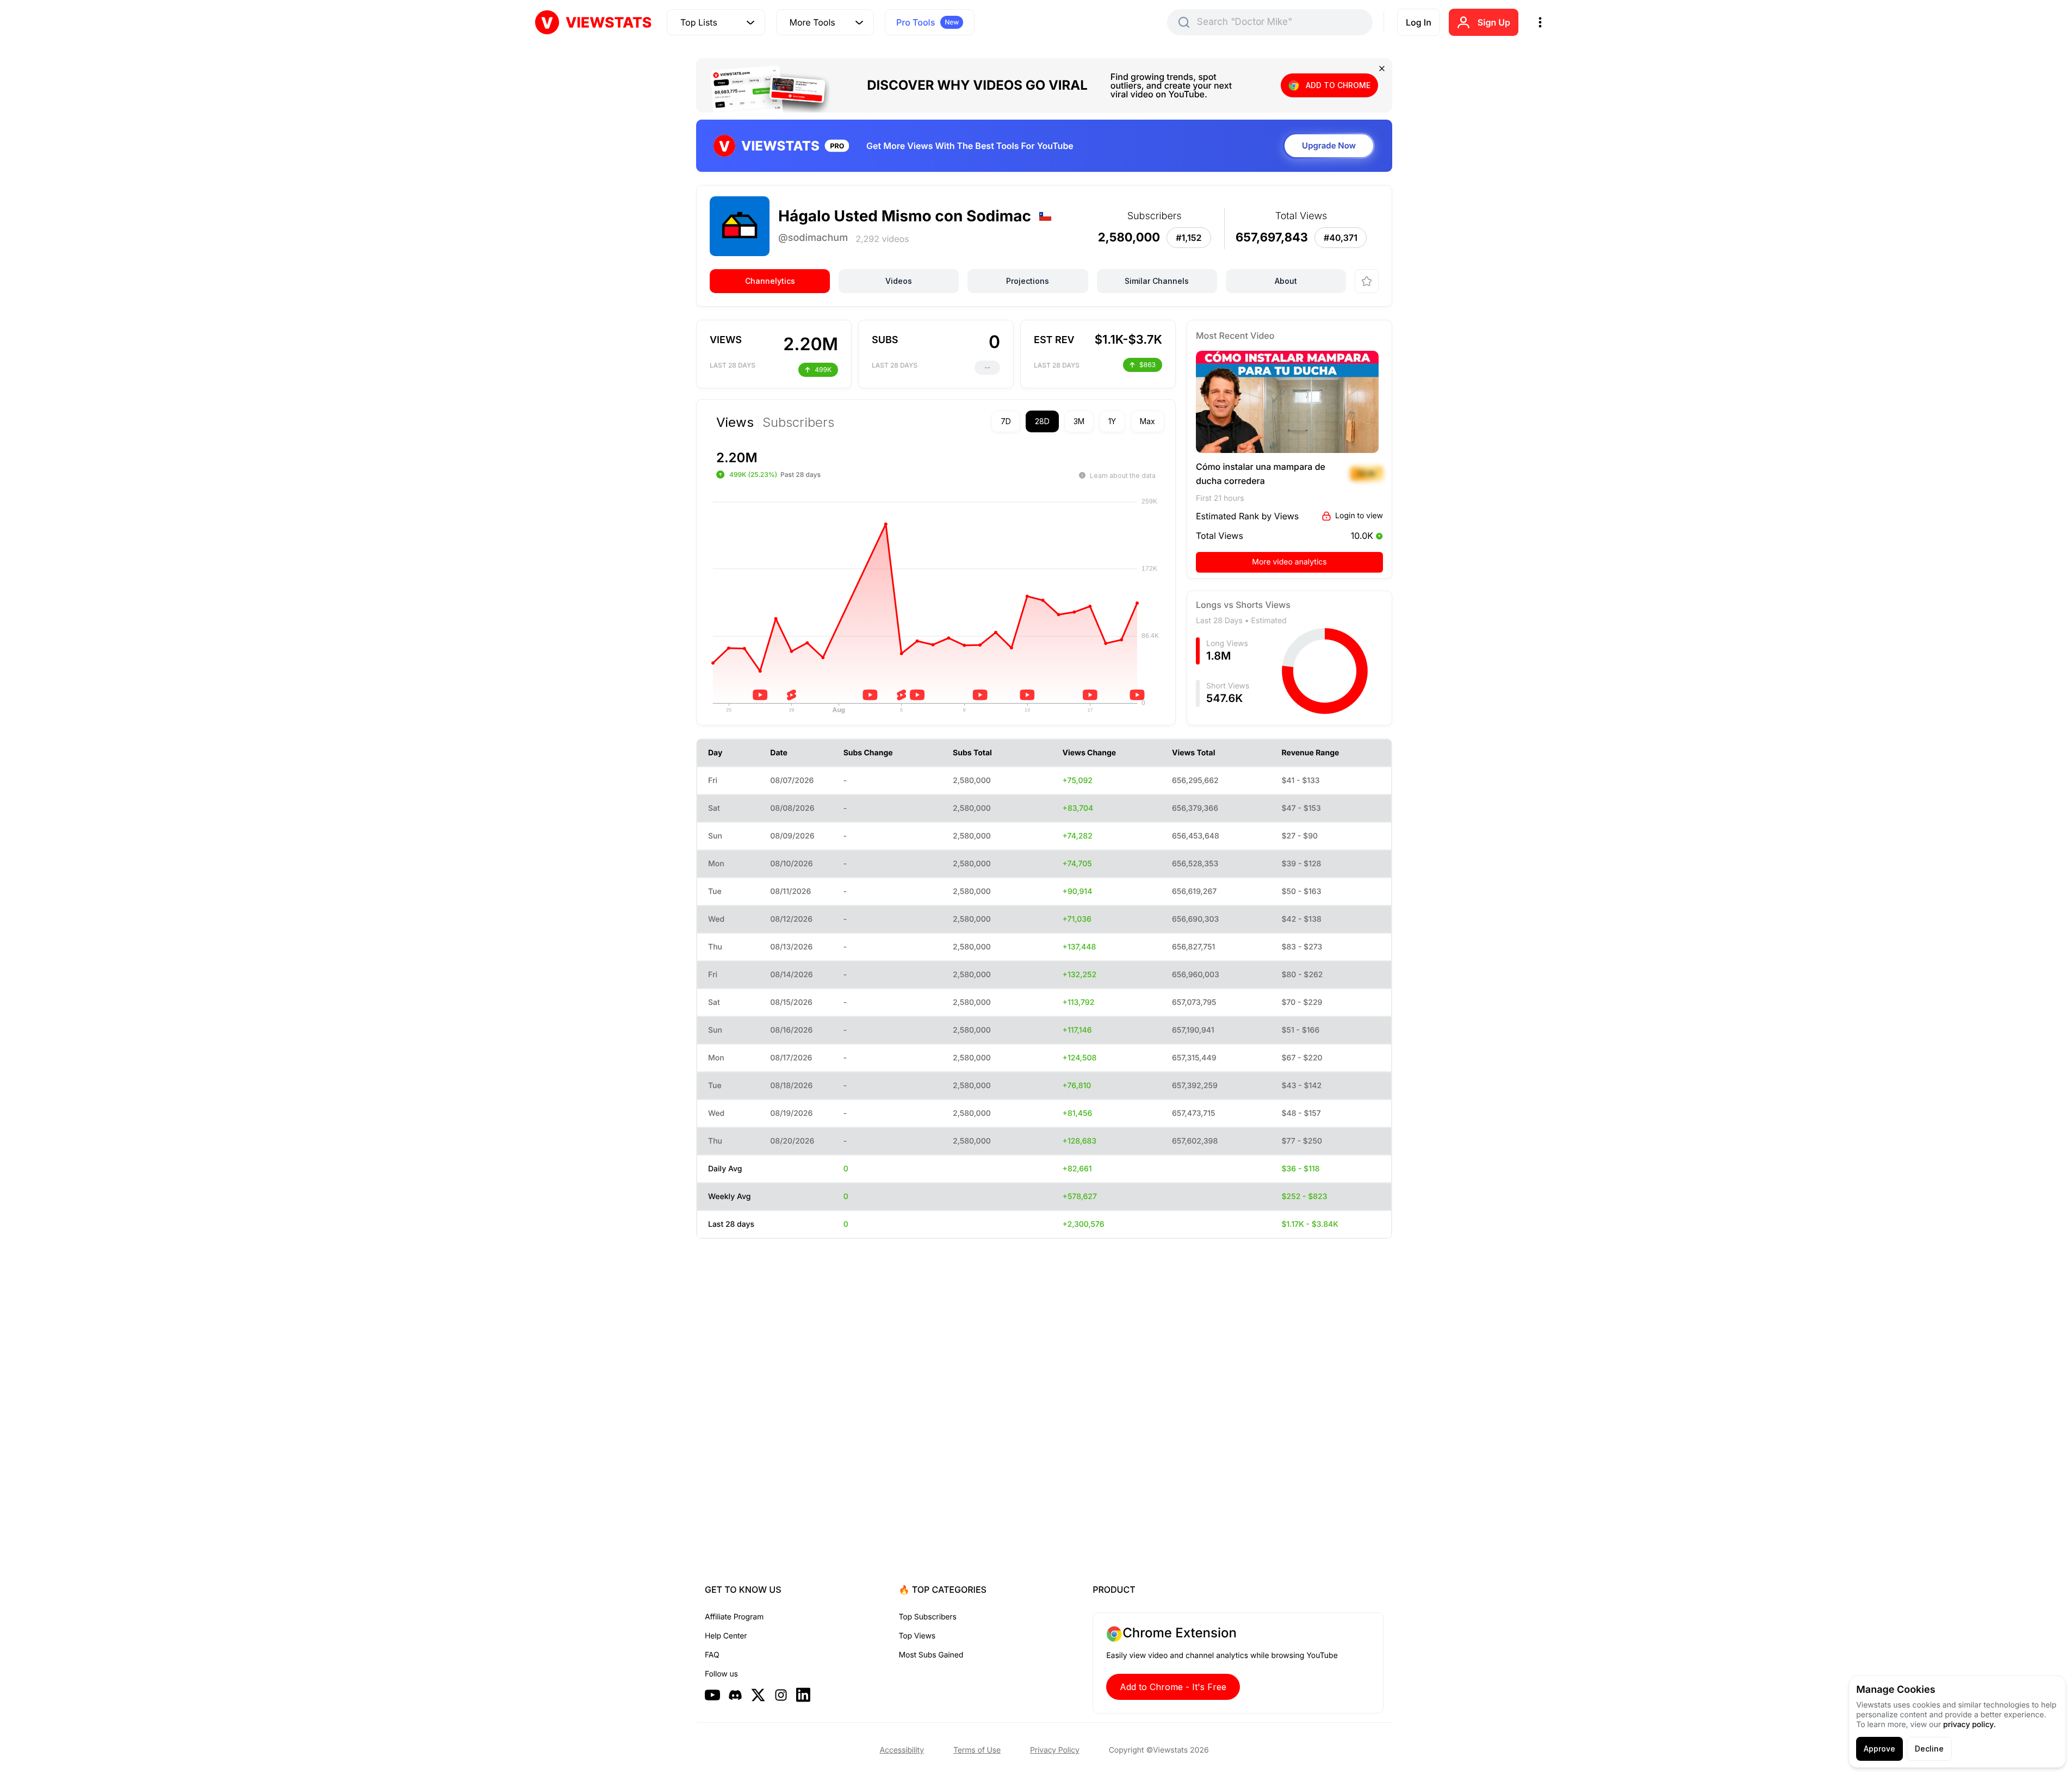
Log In (1419, 22)
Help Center (726, 1636)
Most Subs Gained (931, 1655)
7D (1006, 421)
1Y (1112, 421)
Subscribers (798, 423)
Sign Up (1494, 22)
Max (1147, 421)
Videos (899, 281)
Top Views (917, 1636)
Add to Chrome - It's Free (1173, 1687)
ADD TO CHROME (1338, 85)
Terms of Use (977, 1750)
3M (1079, 421)
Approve (1879, 1749)
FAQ (712, 1655)
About (1286, 281)
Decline (1929, 1749)
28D (1042, 421)
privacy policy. (1969, 1725)
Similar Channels (1157, 281)
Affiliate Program (734, 1617)
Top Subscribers (928, 1617)
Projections (1028, 281)
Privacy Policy (1055, 1750)
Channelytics (770, 281)
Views (735, 423)
